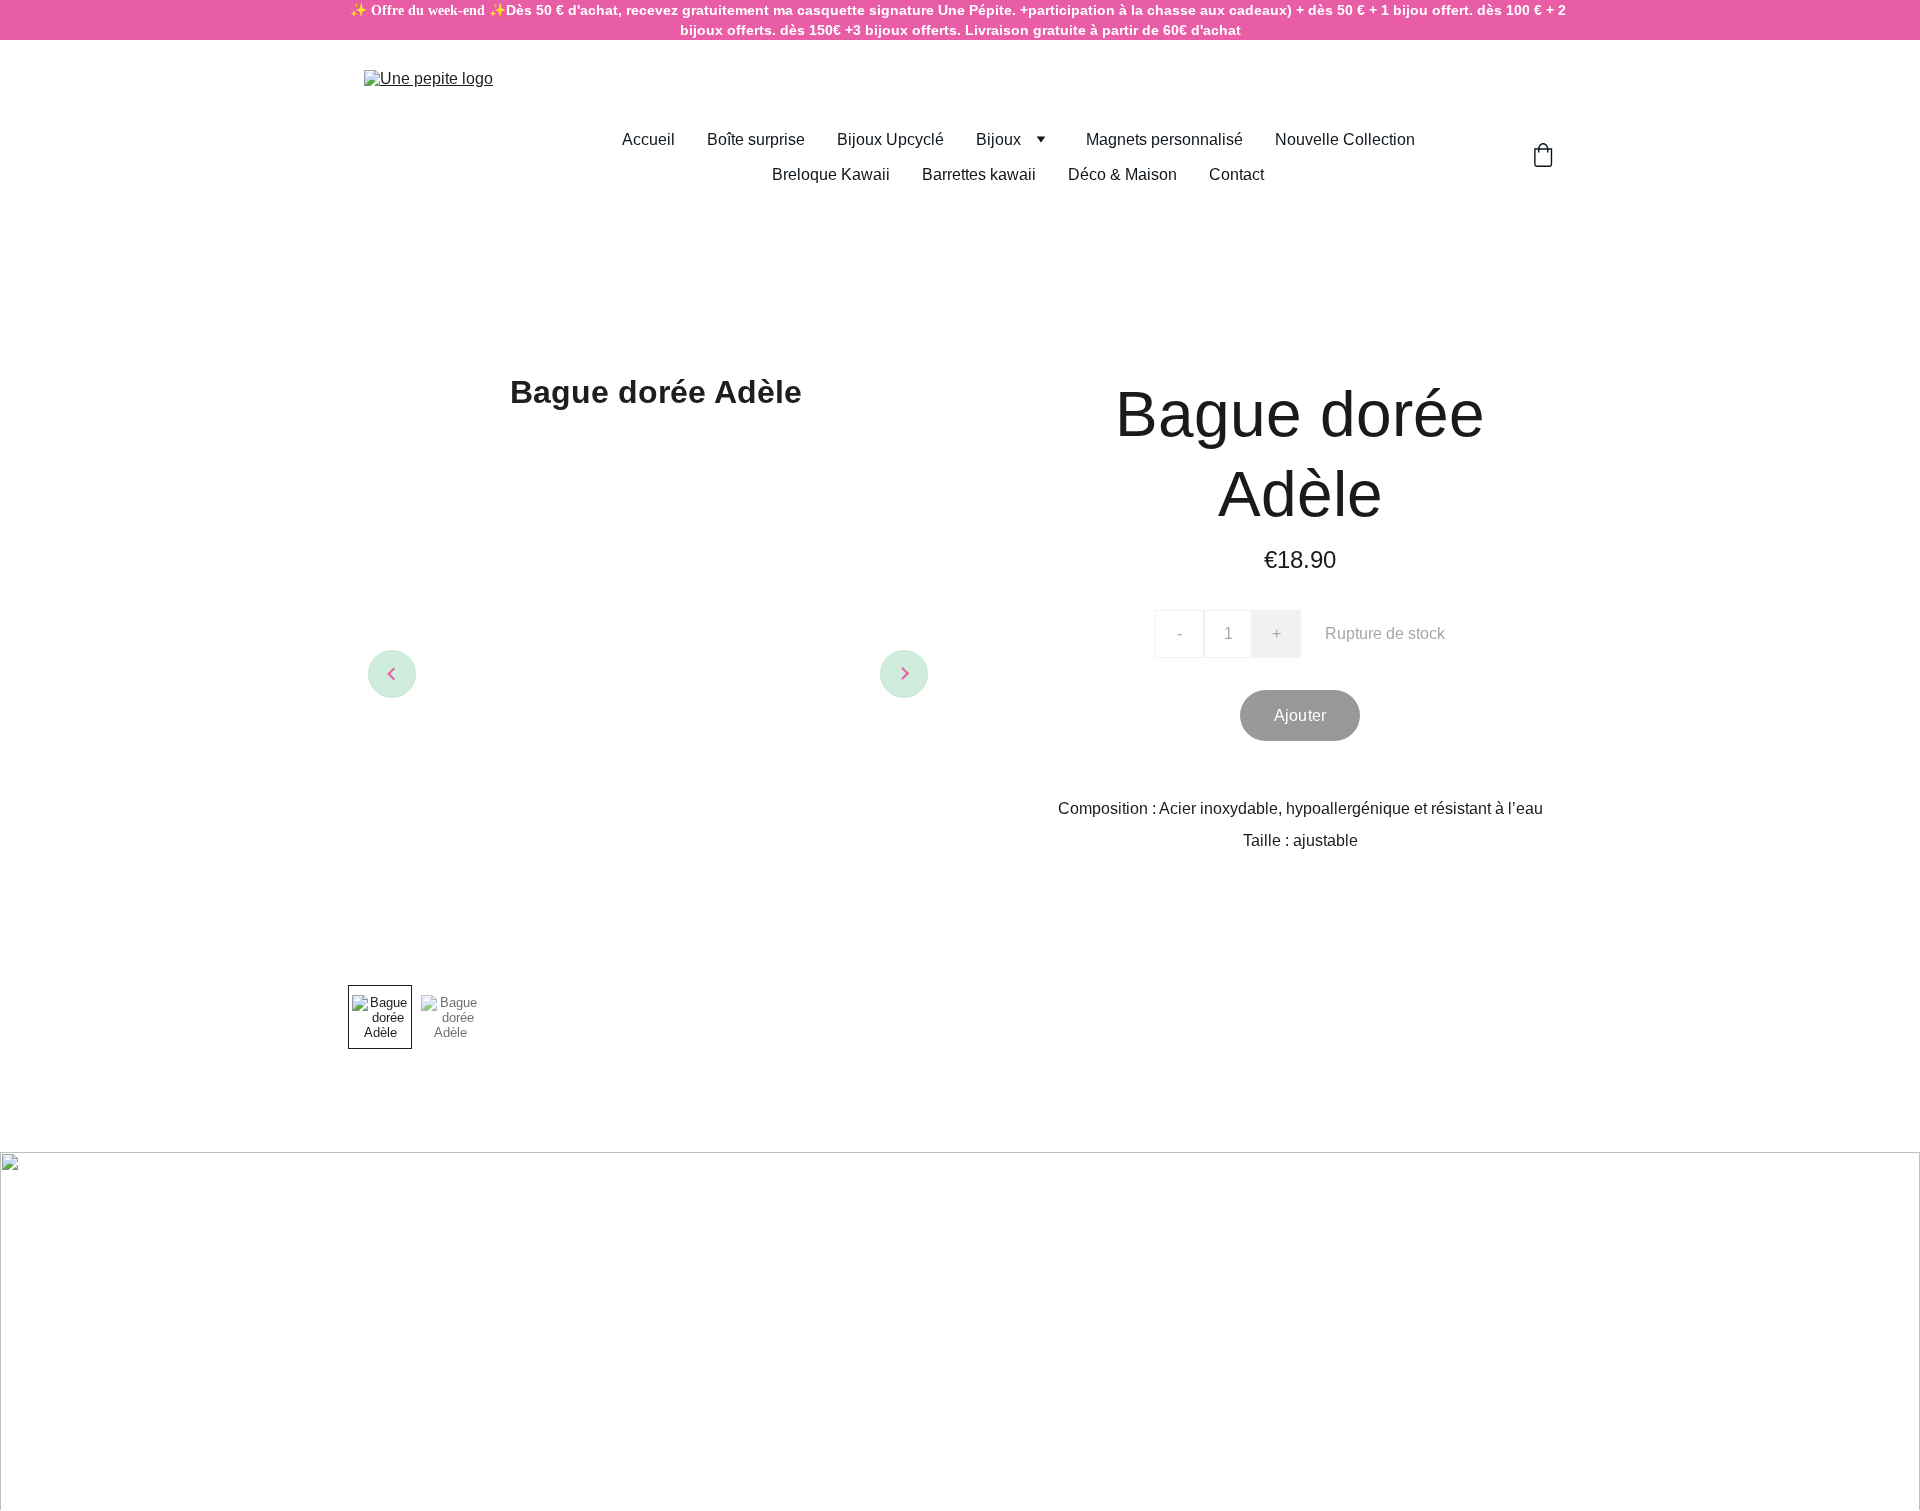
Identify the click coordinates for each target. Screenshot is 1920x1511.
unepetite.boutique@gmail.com (458, 1294)
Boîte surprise (756, 139)
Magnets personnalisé (1164, 139)
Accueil (648, 139)
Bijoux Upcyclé (890, 139)
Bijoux (998, 139)
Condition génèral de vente (506, 1193)
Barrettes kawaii (979, 174)
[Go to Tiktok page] (991, 1231)
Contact (1236, 174)
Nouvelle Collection (1345, 139)
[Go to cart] (1543, 157)
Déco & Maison (1122, 174)
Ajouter (1300, 715)
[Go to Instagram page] (863, 1231)
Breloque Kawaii (831, 174)
